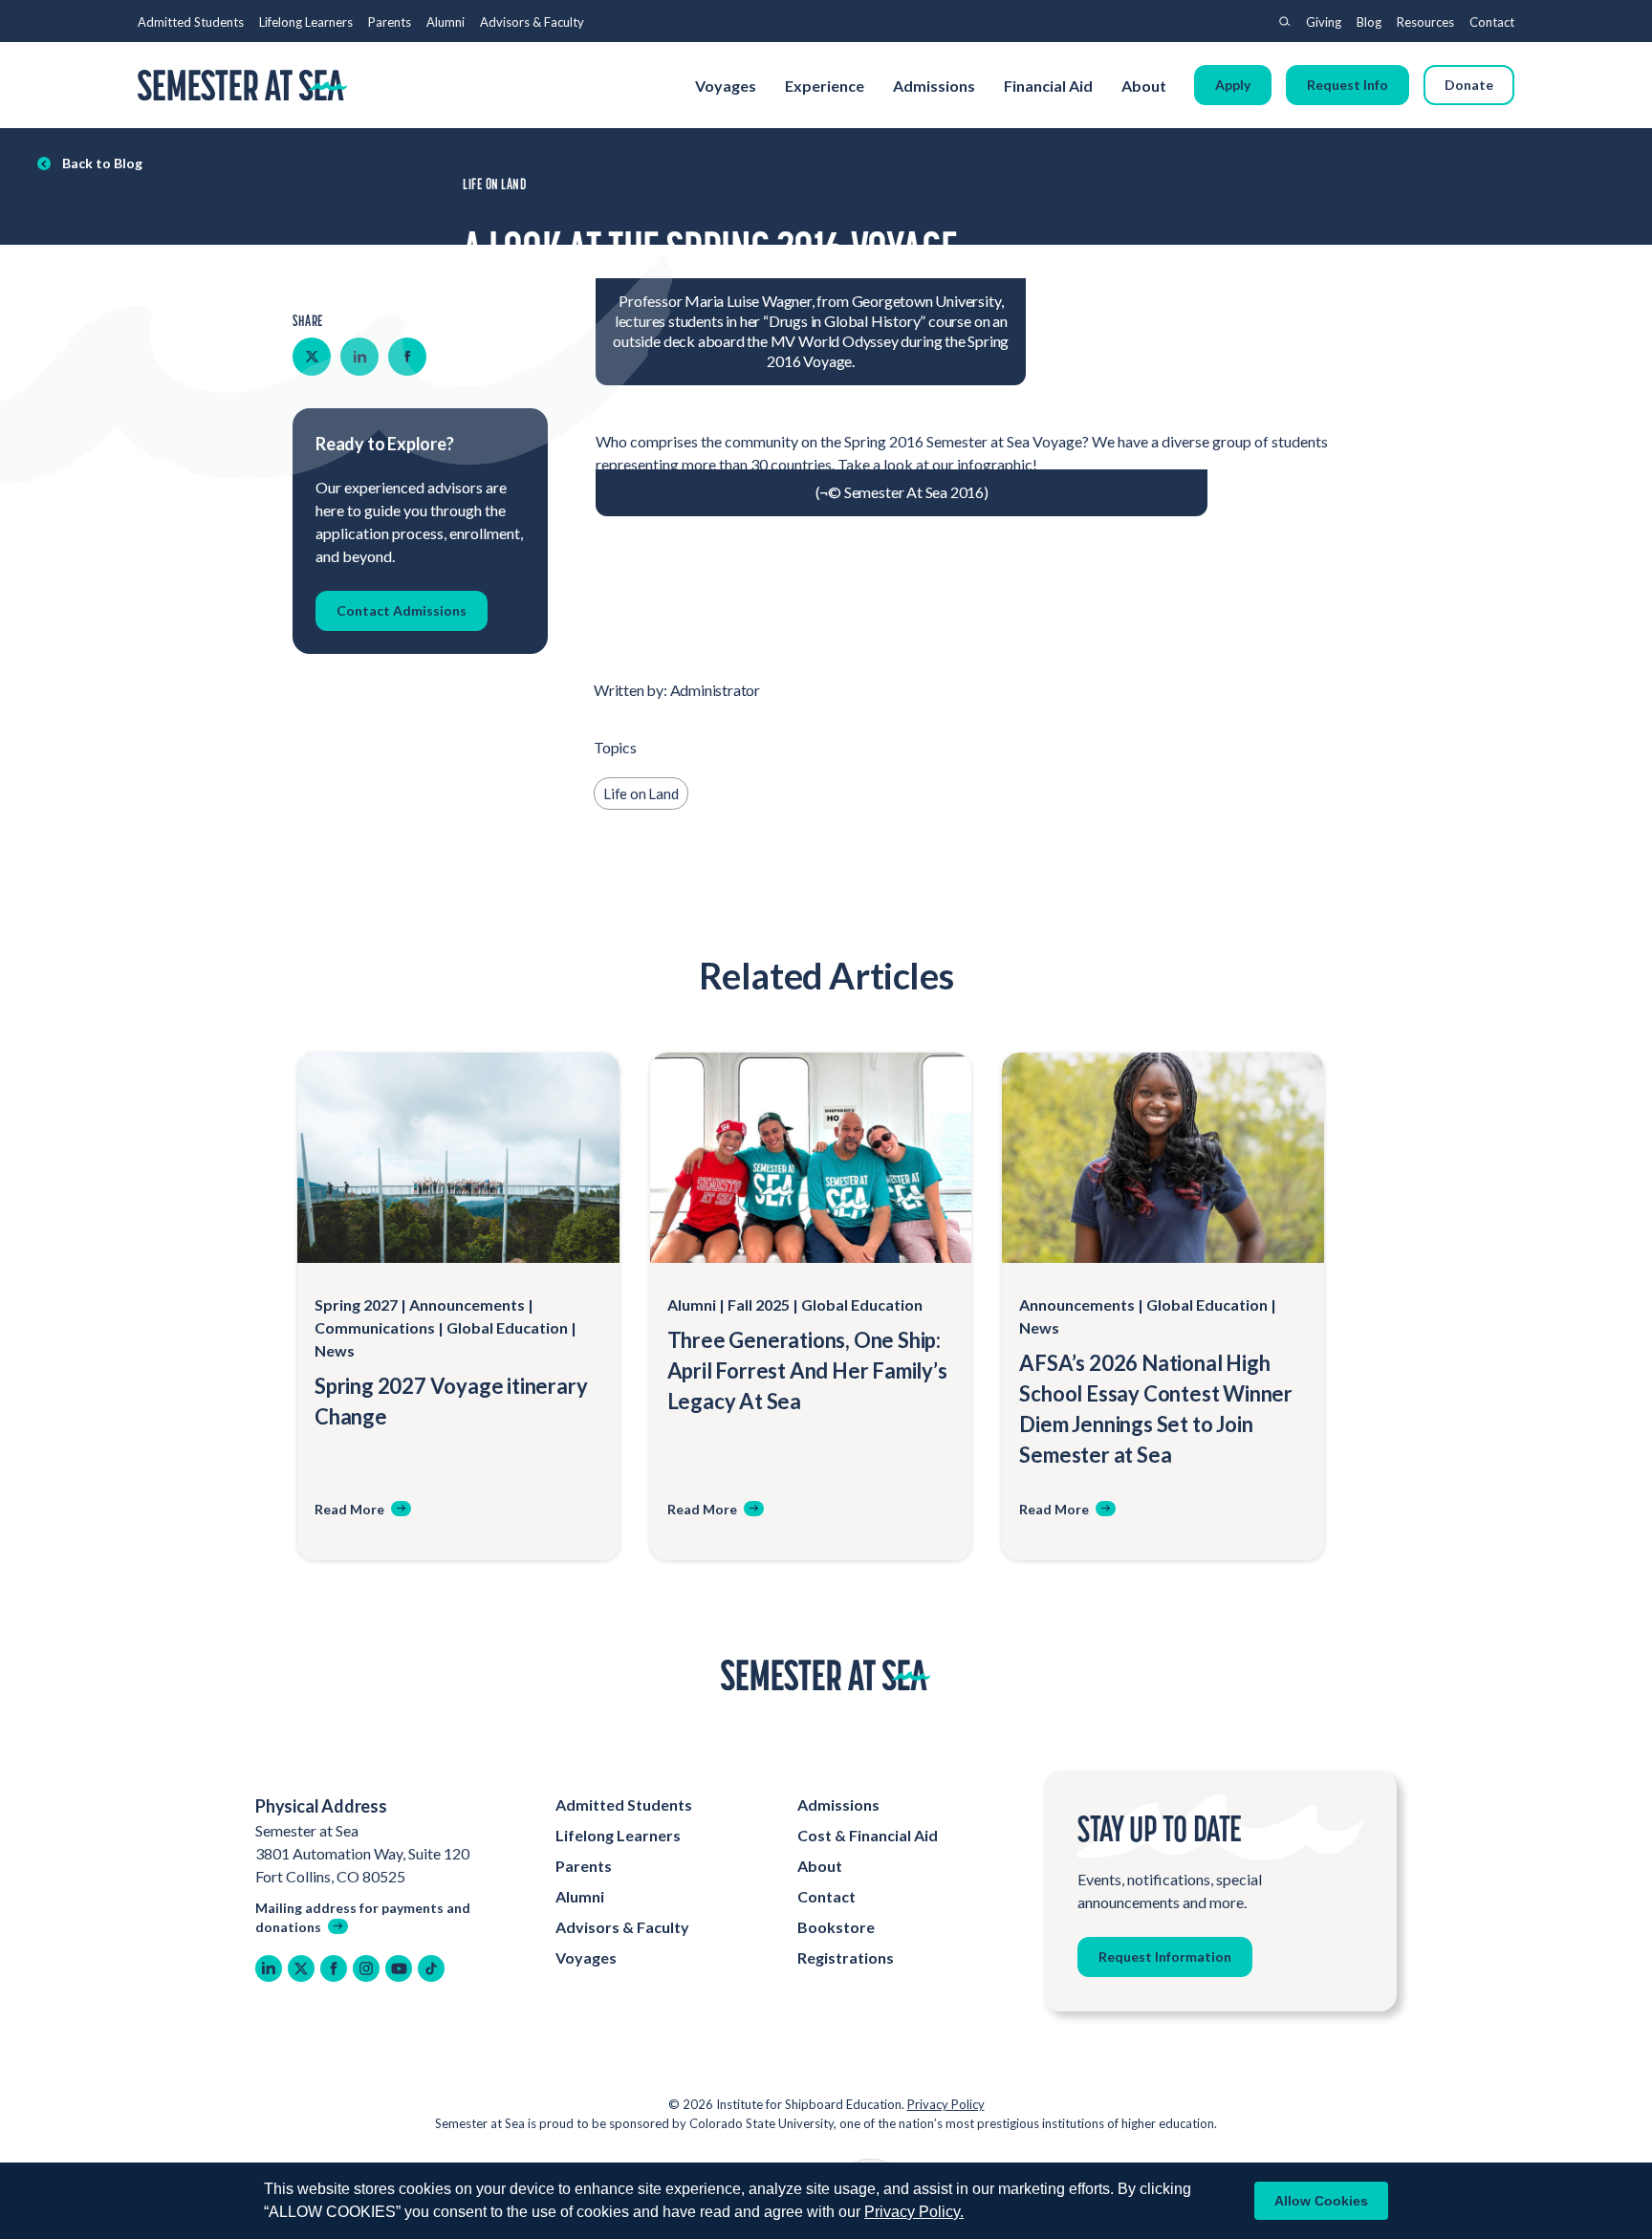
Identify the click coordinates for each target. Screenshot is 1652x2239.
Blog (1369, 22)
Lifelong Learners (306, 22)
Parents (390, 22)
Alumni (446, 22)
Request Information (1165, 1956)
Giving (1324, 22)
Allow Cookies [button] (1321, 2201)
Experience (825, 86)
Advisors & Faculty (532, 22)
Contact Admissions (402, 610)
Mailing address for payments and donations (363, 1917)
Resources (1425, 22)
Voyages (726, 86)
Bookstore (836, 1927)
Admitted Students (191, 22)
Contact (1492, 22)
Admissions (934, 86)
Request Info (1348, 85)
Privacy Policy (946, 2104)
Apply (1233, 85)
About (1145, 86)
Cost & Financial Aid (868, 1835)
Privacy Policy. (914, 2212)
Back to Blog (102, 163)
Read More (349, 1509)
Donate (1469, 85)
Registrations (846, 1957)
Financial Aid (1048, 86)
